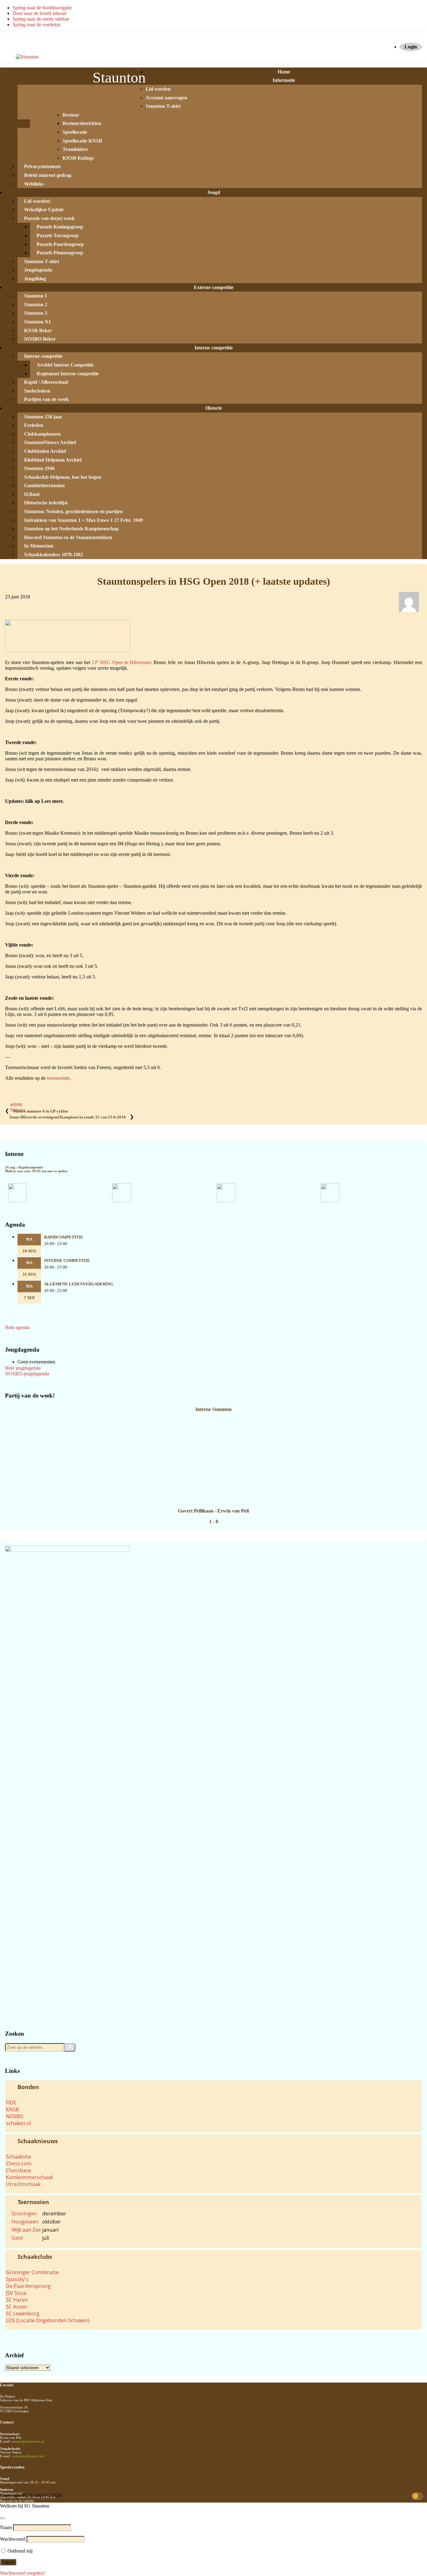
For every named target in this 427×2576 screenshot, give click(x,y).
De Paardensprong (28, 2286)
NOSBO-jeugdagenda (27, 1374)
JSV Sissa (16, 2293)
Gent (17, 2238)
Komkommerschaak (30, 2177)
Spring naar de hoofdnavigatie (42, 8)
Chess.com (19, 2163)
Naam (6, 2527)
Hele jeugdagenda (23, 1368)
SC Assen (17, 2307)
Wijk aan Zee (26, 2230)
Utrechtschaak (23, 2184)
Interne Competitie (67, 1261)
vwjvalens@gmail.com (28, 2456)
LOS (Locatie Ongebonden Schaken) (48, 2320)
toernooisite (58, 1078)
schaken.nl (18, 2123)
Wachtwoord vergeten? (23, 2573)
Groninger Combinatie (32, 2272)
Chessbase (19, 2170)
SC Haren (17, 2300)
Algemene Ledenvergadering (79, 1284)
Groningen (24, 2213)
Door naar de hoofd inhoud (39, 13)
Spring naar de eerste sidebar (41, 19)
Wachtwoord (13, 2539)
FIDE (11, 2103)
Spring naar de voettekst (36, 25)
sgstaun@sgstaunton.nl (28, 2441)
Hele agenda (17, 1327)
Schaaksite (18, 2157)
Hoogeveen (25, 2222)
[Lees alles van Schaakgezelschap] (409, 613)
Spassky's (17, 2279)
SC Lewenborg (23, 2313)
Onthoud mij (19, 2551)
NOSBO (15, 2116)
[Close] (3, 2518)
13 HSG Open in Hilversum (121, 662)
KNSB (12, 2109)
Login (411, 47)
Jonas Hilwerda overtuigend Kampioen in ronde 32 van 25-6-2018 (67, 1117)
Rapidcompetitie (64, 1237)
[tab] (213, 2087)
